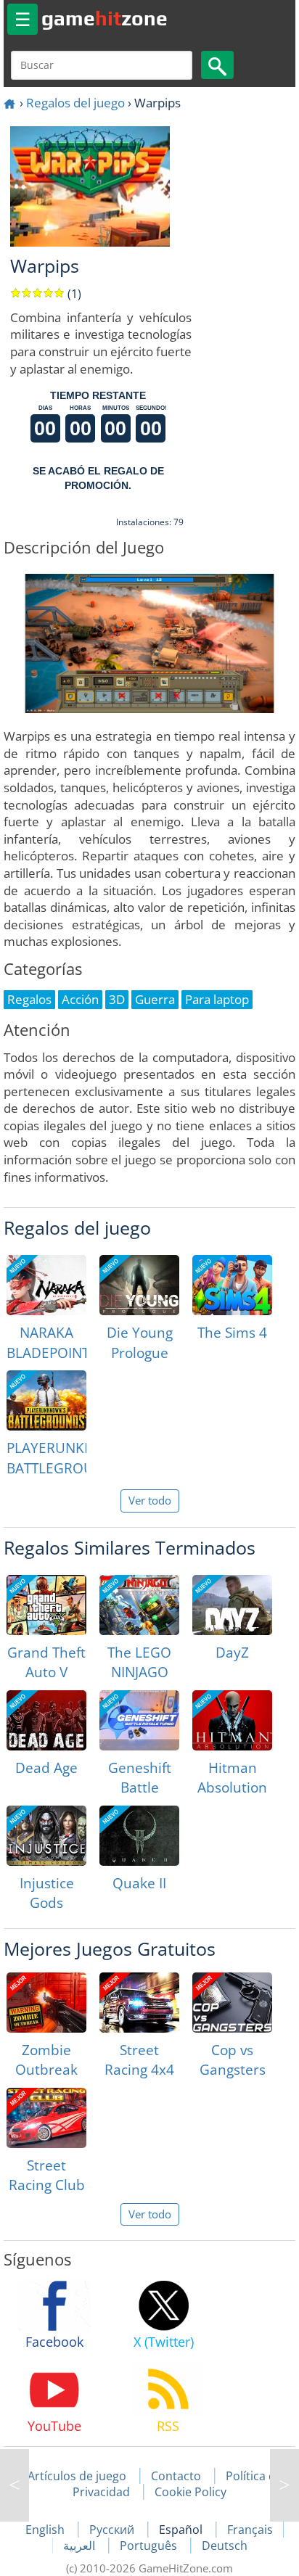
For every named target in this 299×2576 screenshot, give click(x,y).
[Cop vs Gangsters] (232, 2003)
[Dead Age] (46, 1720)
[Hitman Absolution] (232, 1720)
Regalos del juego (75, 103)
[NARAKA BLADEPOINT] (46, 1285)
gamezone (105, 18)
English (46, 2530)
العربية (81, 2546)
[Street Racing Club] (46, 2118)
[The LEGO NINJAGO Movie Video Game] (139, 1605)
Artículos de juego (77, 2476)
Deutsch (225, 2546)
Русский (113, 2530)
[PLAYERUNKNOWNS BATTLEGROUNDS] (46, 1400)
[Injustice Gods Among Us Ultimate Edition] (46, 1836)
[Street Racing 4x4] (139, 2003)
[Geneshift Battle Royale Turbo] (139, 1720)
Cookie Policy (191, 2492)
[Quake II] (139, 1836)
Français (250, 2530)
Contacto (176, 2476)
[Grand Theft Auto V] (46, 1605)
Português (150, 2546)
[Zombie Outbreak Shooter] (46, 2003)
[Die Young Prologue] (139, 1285)
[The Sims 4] (232, 1285)
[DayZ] (232, 1605)
